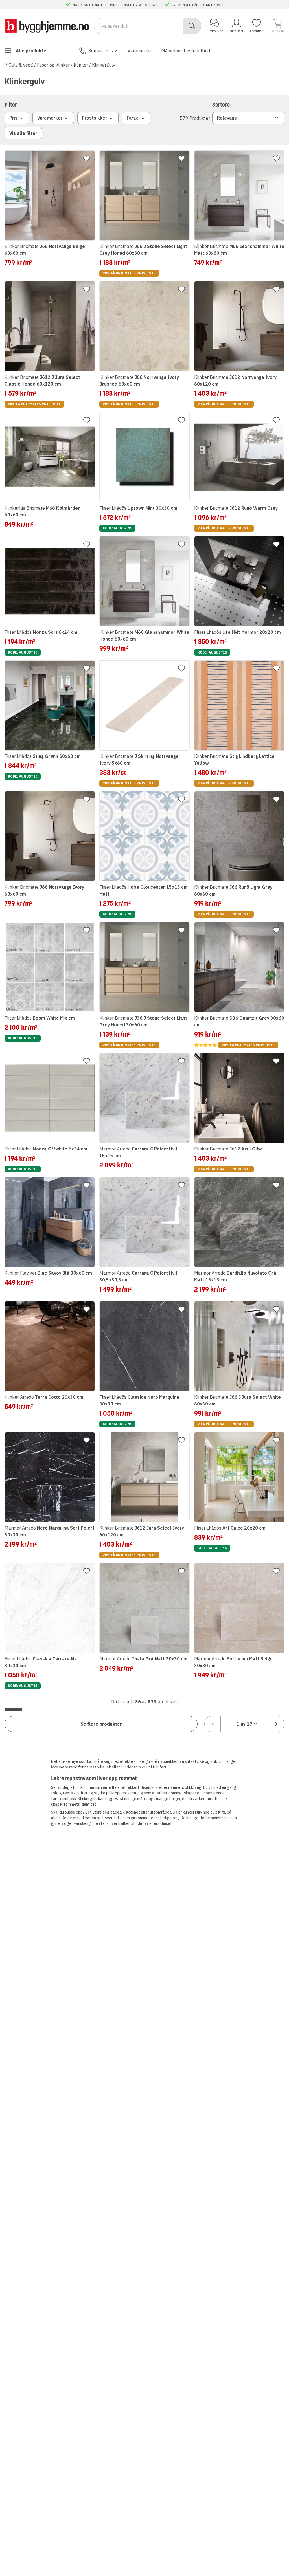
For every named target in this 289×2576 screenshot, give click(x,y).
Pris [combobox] (13, 118)
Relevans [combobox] (227, 118)
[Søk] (192, 26)
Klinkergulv (104, 65)
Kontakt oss (101, 51)
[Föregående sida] (213, 1724)
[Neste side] (276, 1724)
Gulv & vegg (21, 65)
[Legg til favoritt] (87, 159)
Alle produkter (32, 51)
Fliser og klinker (53, 65)
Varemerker (140, 51)
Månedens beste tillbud (186, 51)
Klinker (81, 65)
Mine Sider (237, 31)
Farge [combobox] (133, 118)
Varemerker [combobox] (50, 118)
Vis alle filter (23, 133)
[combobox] (244, 1724)
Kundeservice (214, 31)
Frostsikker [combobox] (95, 118)
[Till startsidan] (47, 26)
